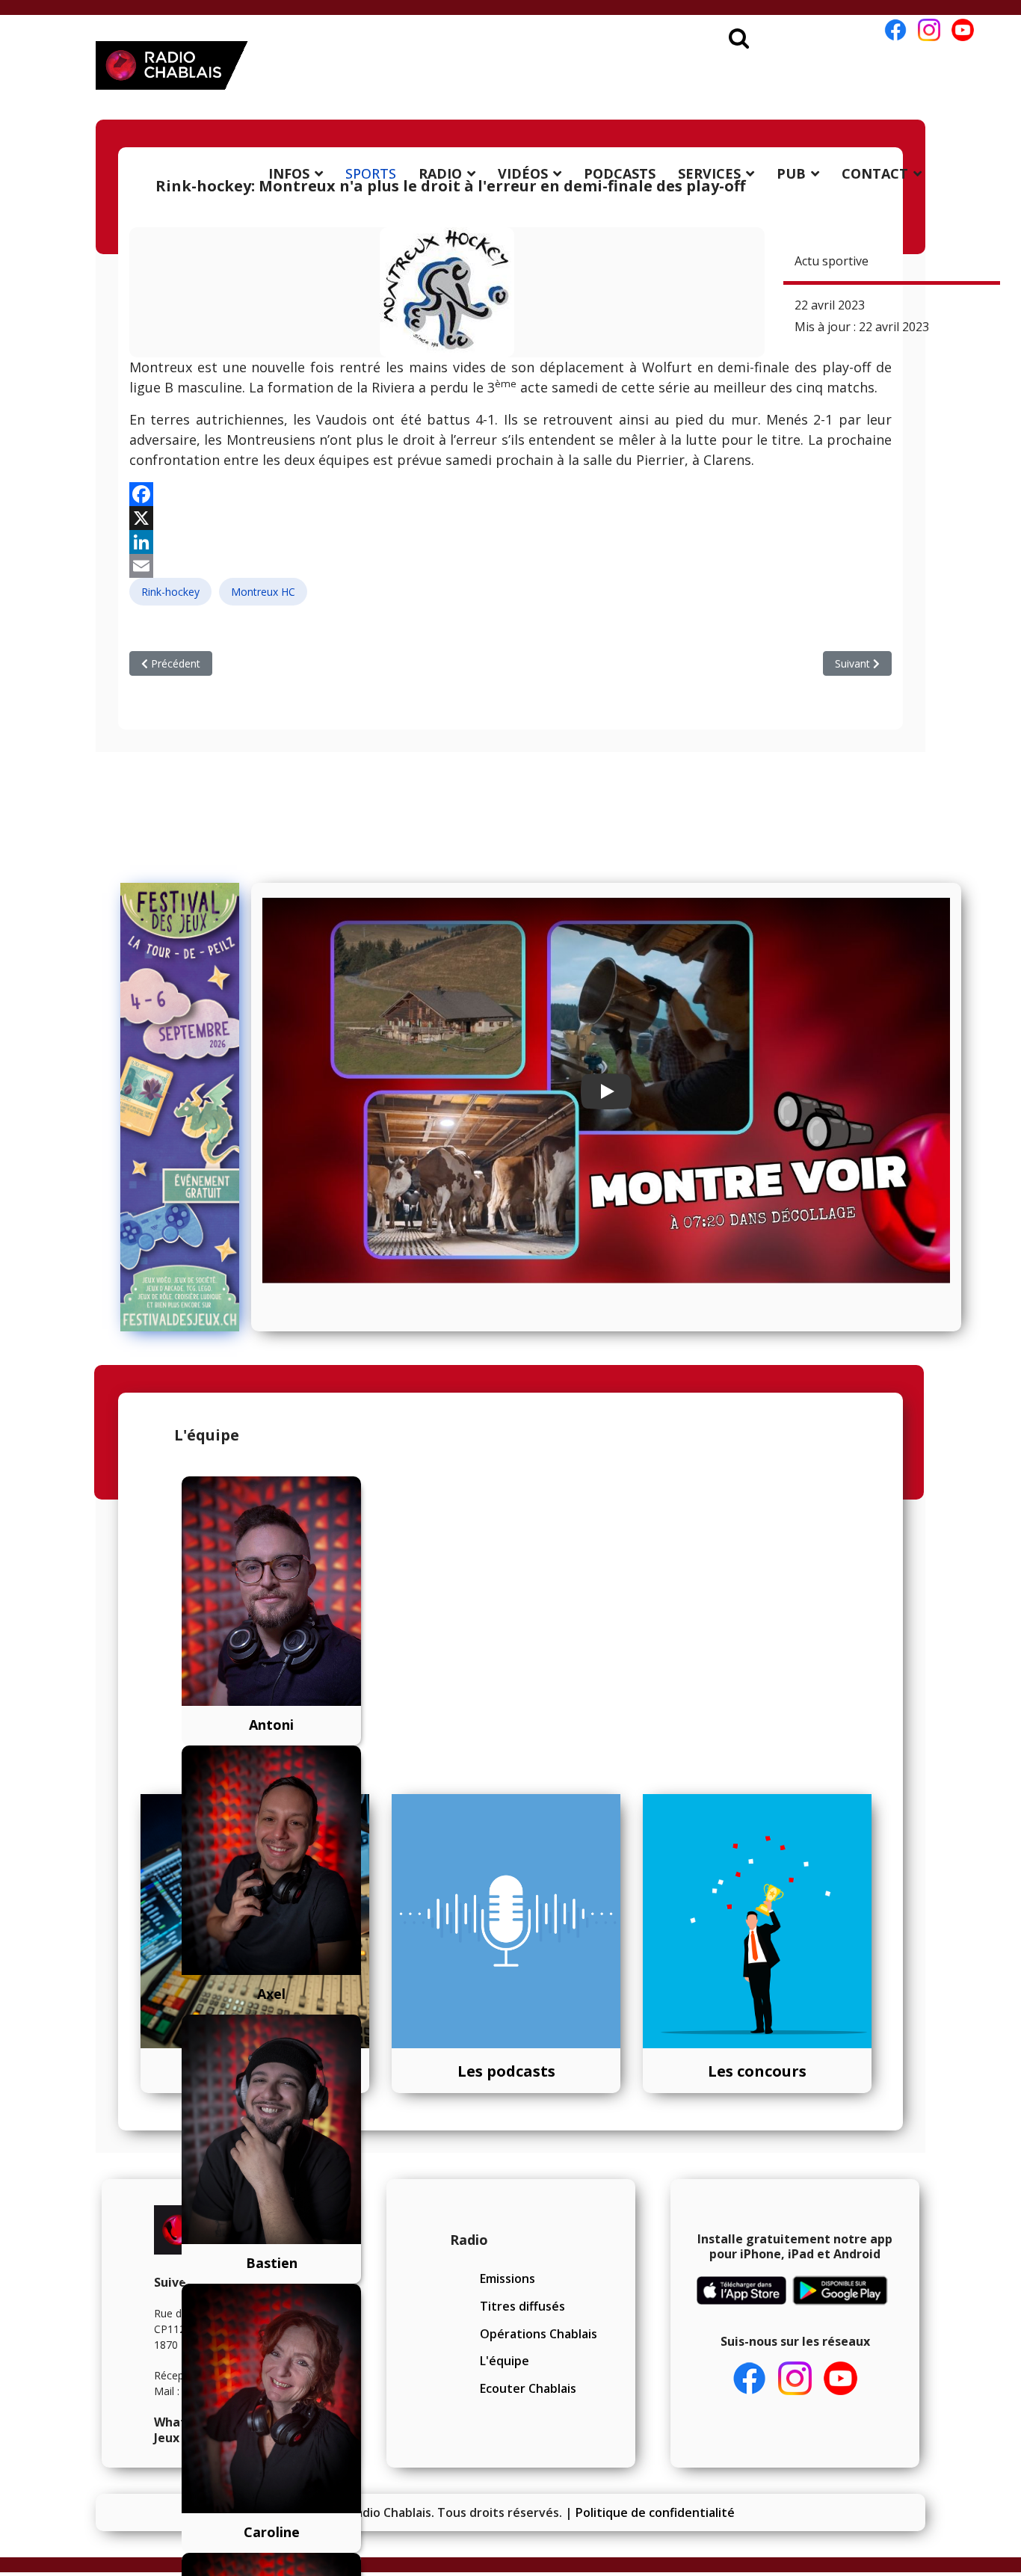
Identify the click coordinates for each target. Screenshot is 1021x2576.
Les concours (757, 2071)
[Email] (510, 566)
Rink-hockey (170, 592)
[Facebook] (510, 494)
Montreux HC (263, 592)
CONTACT (875, 173)
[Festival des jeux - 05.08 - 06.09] (180, 1107)
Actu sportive (832, 261)
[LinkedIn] (510, 542)
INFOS (289, 173)
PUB (791, 173)
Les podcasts (506, 2071)
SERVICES (709, 173)
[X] (510, 518)
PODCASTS (620, 173)
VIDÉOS (523, 173)
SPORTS (371, 173)
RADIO (440, 173)
